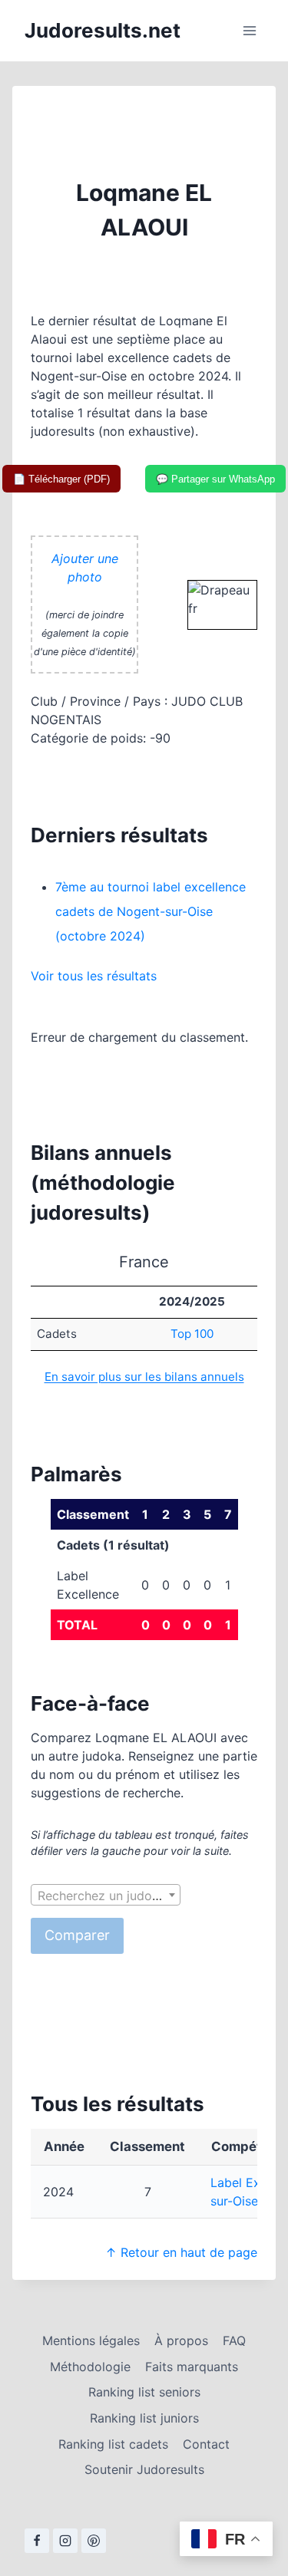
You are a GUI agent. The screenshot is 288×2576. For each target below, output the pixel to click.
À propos (181, 2340)
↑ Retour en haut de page (181, 2252)
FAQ (234, 2340)
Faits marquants (192, 2367)
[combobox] (106, 1895)
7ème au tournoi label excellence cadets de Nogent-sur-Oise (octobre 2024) (151, 911)
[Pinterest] (94, 2541)
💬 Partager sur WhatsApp (215, 479)
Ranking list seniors (144, 2392)
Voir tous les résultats (94, 976)
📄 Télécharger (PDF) (61, 479)
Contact (206, 2444)
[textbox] (106, 1896)
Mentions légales (91, 2340)
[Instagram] (65, 2541)
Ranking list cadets (113, 2444)
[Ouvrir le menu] (249, 30)
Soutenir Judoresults (144, 2469)
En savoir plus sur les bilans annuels (144, 1377)
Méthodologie (90, 2367)
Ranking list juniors (144, 2418)
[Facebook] (37, 2541)
